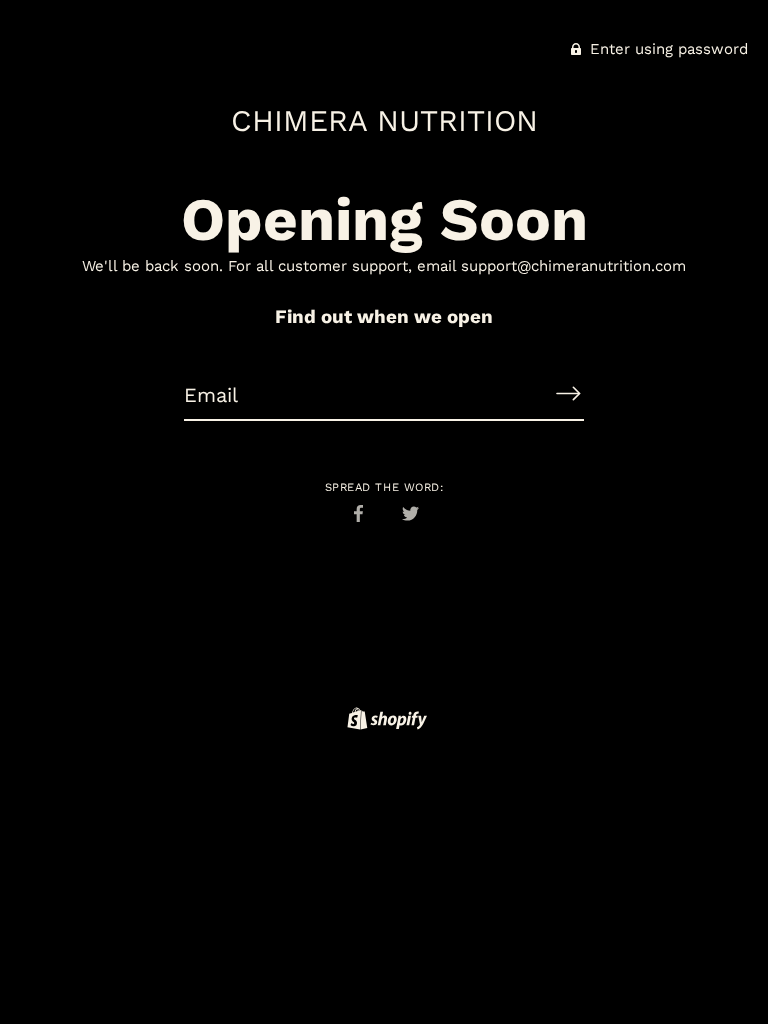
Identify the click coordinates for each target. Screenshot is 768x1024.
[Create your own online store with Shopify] (384, 722)
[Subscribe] (568, 394)
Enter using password (666, 49)
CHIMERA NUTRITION (384, 120)
